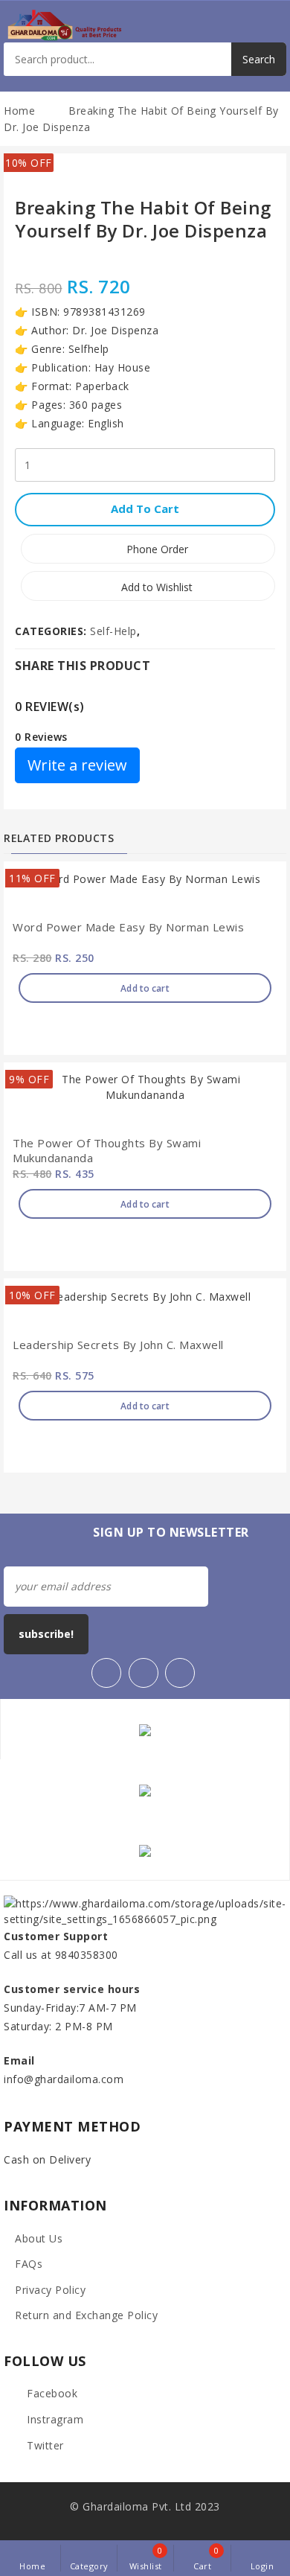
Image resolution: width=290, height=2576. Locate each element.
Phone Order (156, 549)
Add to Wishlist (155, 587)
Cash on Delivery (47, 2159)
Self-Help (113, 631)
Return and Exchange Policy (86, 2315)
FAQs (29, 2264)
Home (19, 111)
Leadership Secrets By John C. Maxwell (118, 1345)
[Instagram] (180, 1673)
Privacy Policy (50, 2290)
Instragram (54, 2419)
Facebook (51, 2393)
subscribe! (46, 1634)
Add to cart (145, 988)
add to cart (145, 508)
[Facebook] (106, 1673)
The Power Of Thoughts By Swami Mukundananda (107, 1151)
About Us (39, 2238)
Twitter (44, 2445)
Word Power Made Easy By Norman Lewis (128, 927)
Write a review (77, 765)
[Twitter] (144, 1673)
